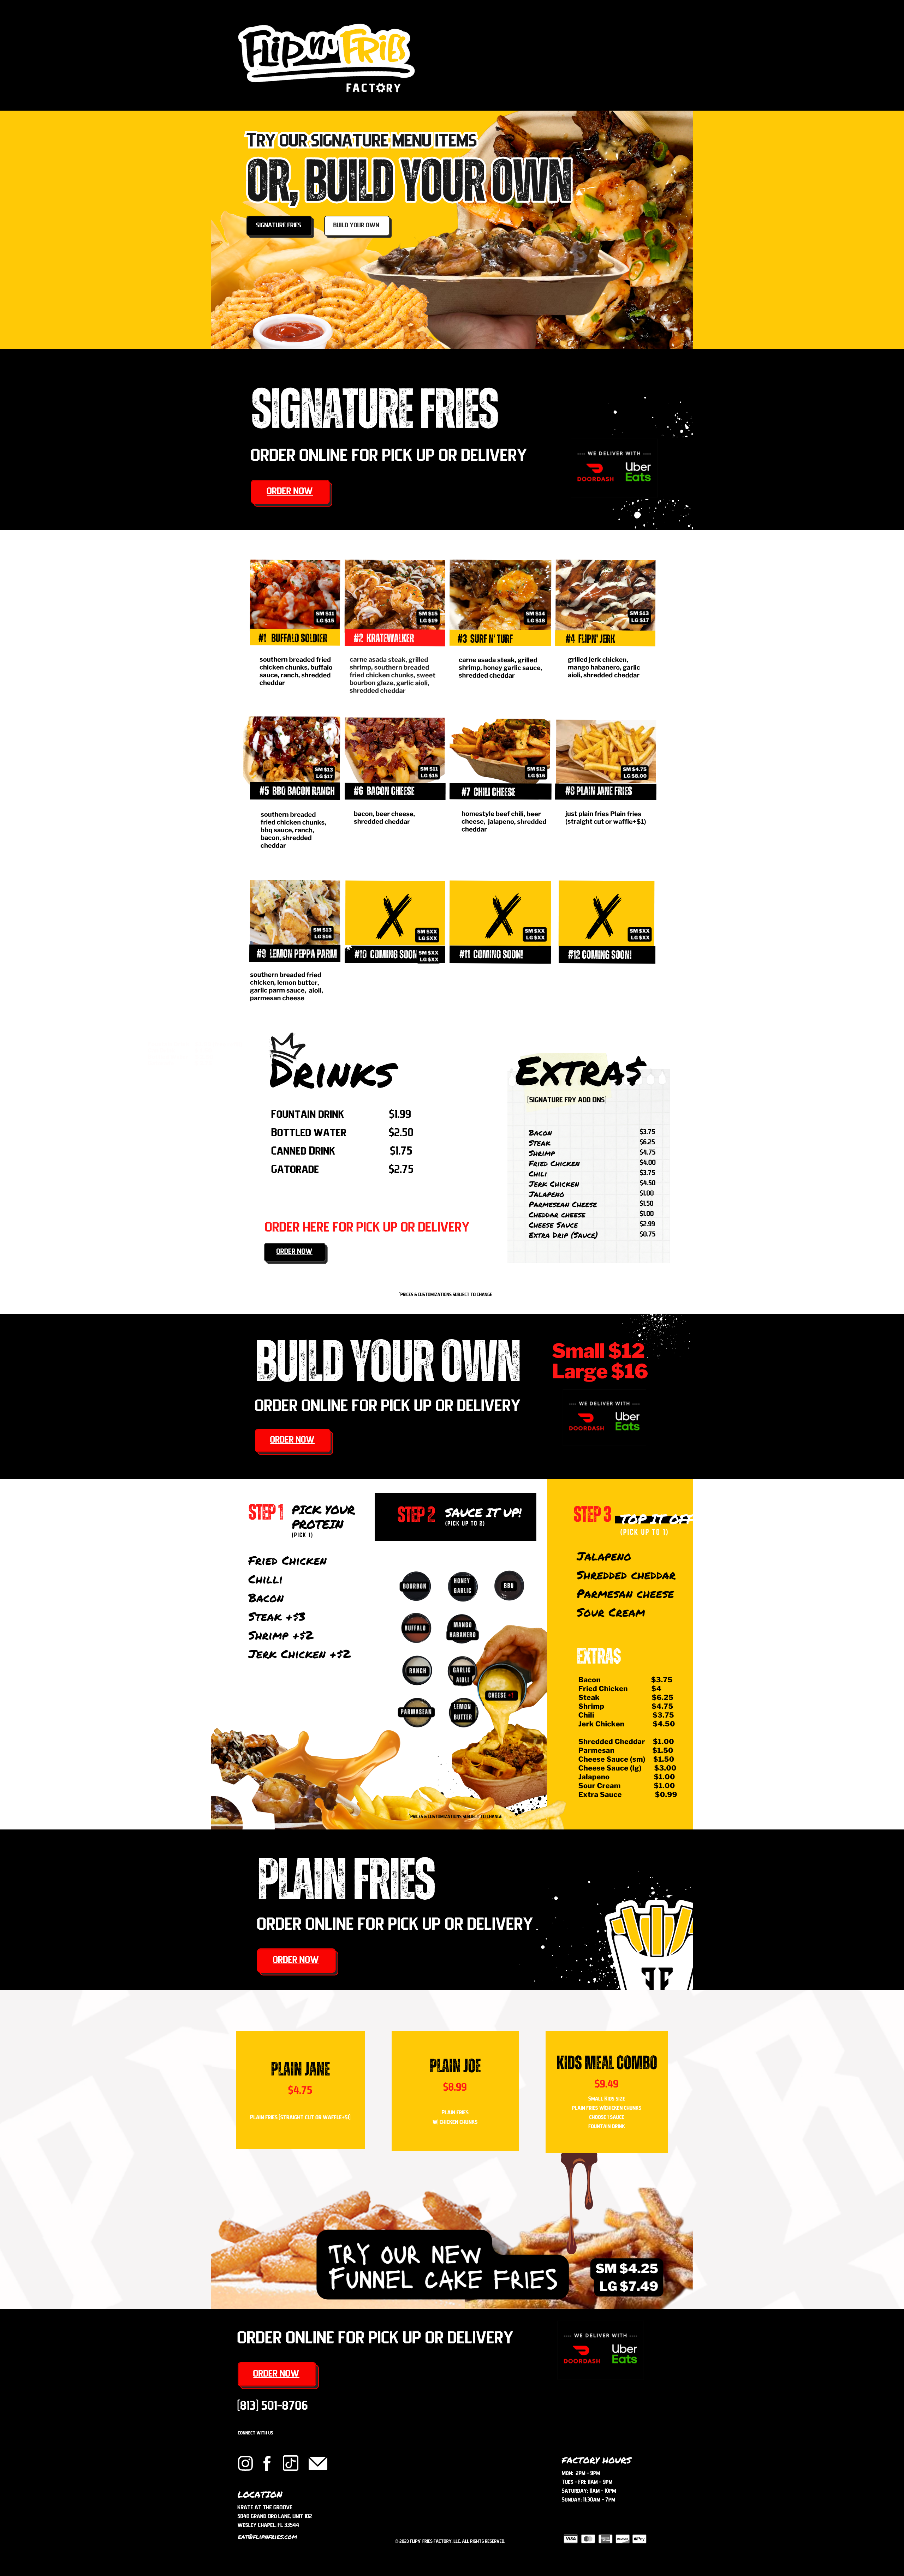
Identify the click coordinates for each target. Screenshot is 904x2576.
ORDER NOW (290, 492)
